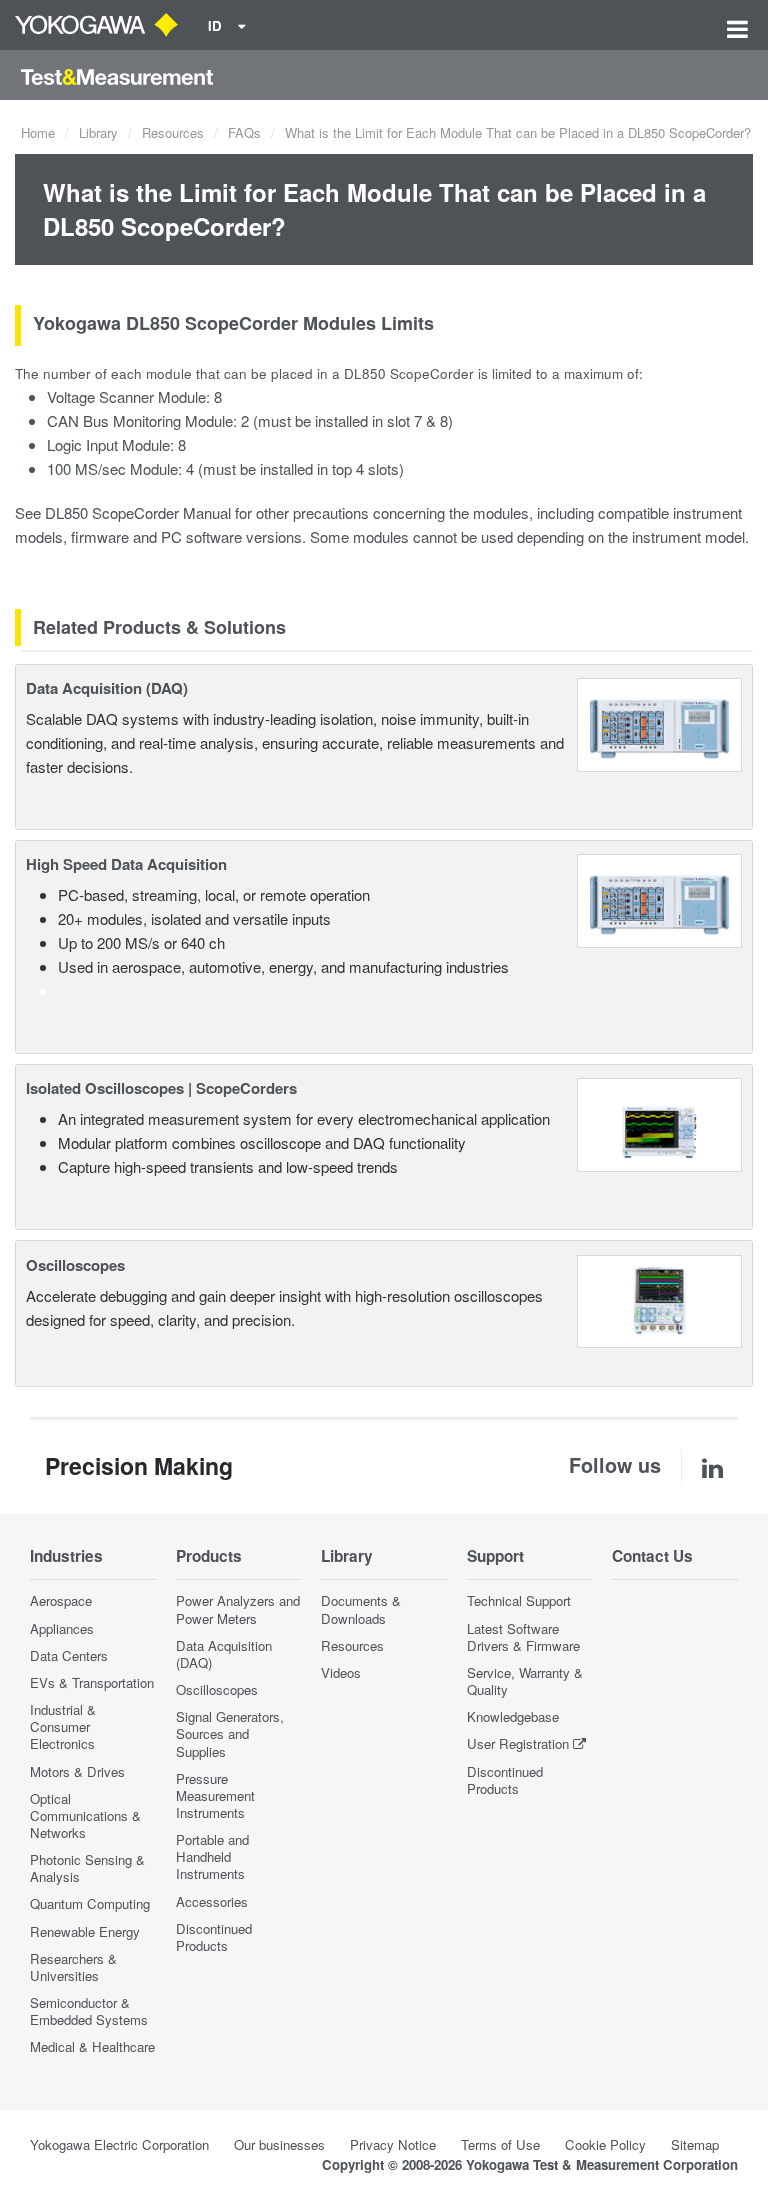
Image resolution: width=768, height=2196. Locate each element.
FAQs (244, 132)
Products (209, 1556)
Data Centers (69, 1655)
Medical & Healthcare (92, 2046)
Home (38, 132)
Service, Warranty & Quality (525, 1681)
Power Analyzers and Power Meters (238, 1609)
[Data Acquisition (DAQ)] (659, 722)
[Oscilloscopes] (659, 1298)
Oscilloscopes (75, 1265)
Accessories (212, 1901)
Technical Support (519, 1600)
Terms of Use (500, 2144)
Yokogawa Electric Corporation (119, 2144)
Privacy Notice (393, 2144)
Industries (66, 1556)
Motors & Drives (77, 1771)
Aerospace (61, 1600)
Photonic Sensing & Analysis (87, 1868)
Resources (173, 132)
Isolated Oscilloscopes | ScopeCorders (161, 1088)
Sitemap (695, 2144)
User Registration (518, 1743)
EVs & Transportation (92, 1682)
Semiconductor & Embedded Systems (89, 2011)
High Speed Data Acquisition (126, 864)
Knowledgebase (513, 1716)
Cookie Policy (605, 2144)
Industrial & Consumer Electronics (63, 1726)
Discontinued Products (214, 1937)
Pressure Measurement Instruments (215, 1795)
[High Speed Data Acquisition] (659, 898)
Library (98, 132)
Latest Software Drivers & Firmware (523, 1637)
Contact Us (652, 1556)
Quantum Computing (90, 1903)
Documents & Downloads (361, 1609)
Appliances (62, 1628)
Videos (341, 1672)
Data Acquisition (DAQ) (107, 688)
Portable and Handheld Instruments (212, 1856)
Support (495, 1556)
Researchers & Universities (73, 1967)
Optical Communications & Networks (85, 1815)
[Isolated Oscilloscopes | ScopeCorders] (659, 1122)
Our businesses (279, 2144)
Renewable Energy (85, 1931)
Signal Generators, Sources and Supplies (230, 1733)
